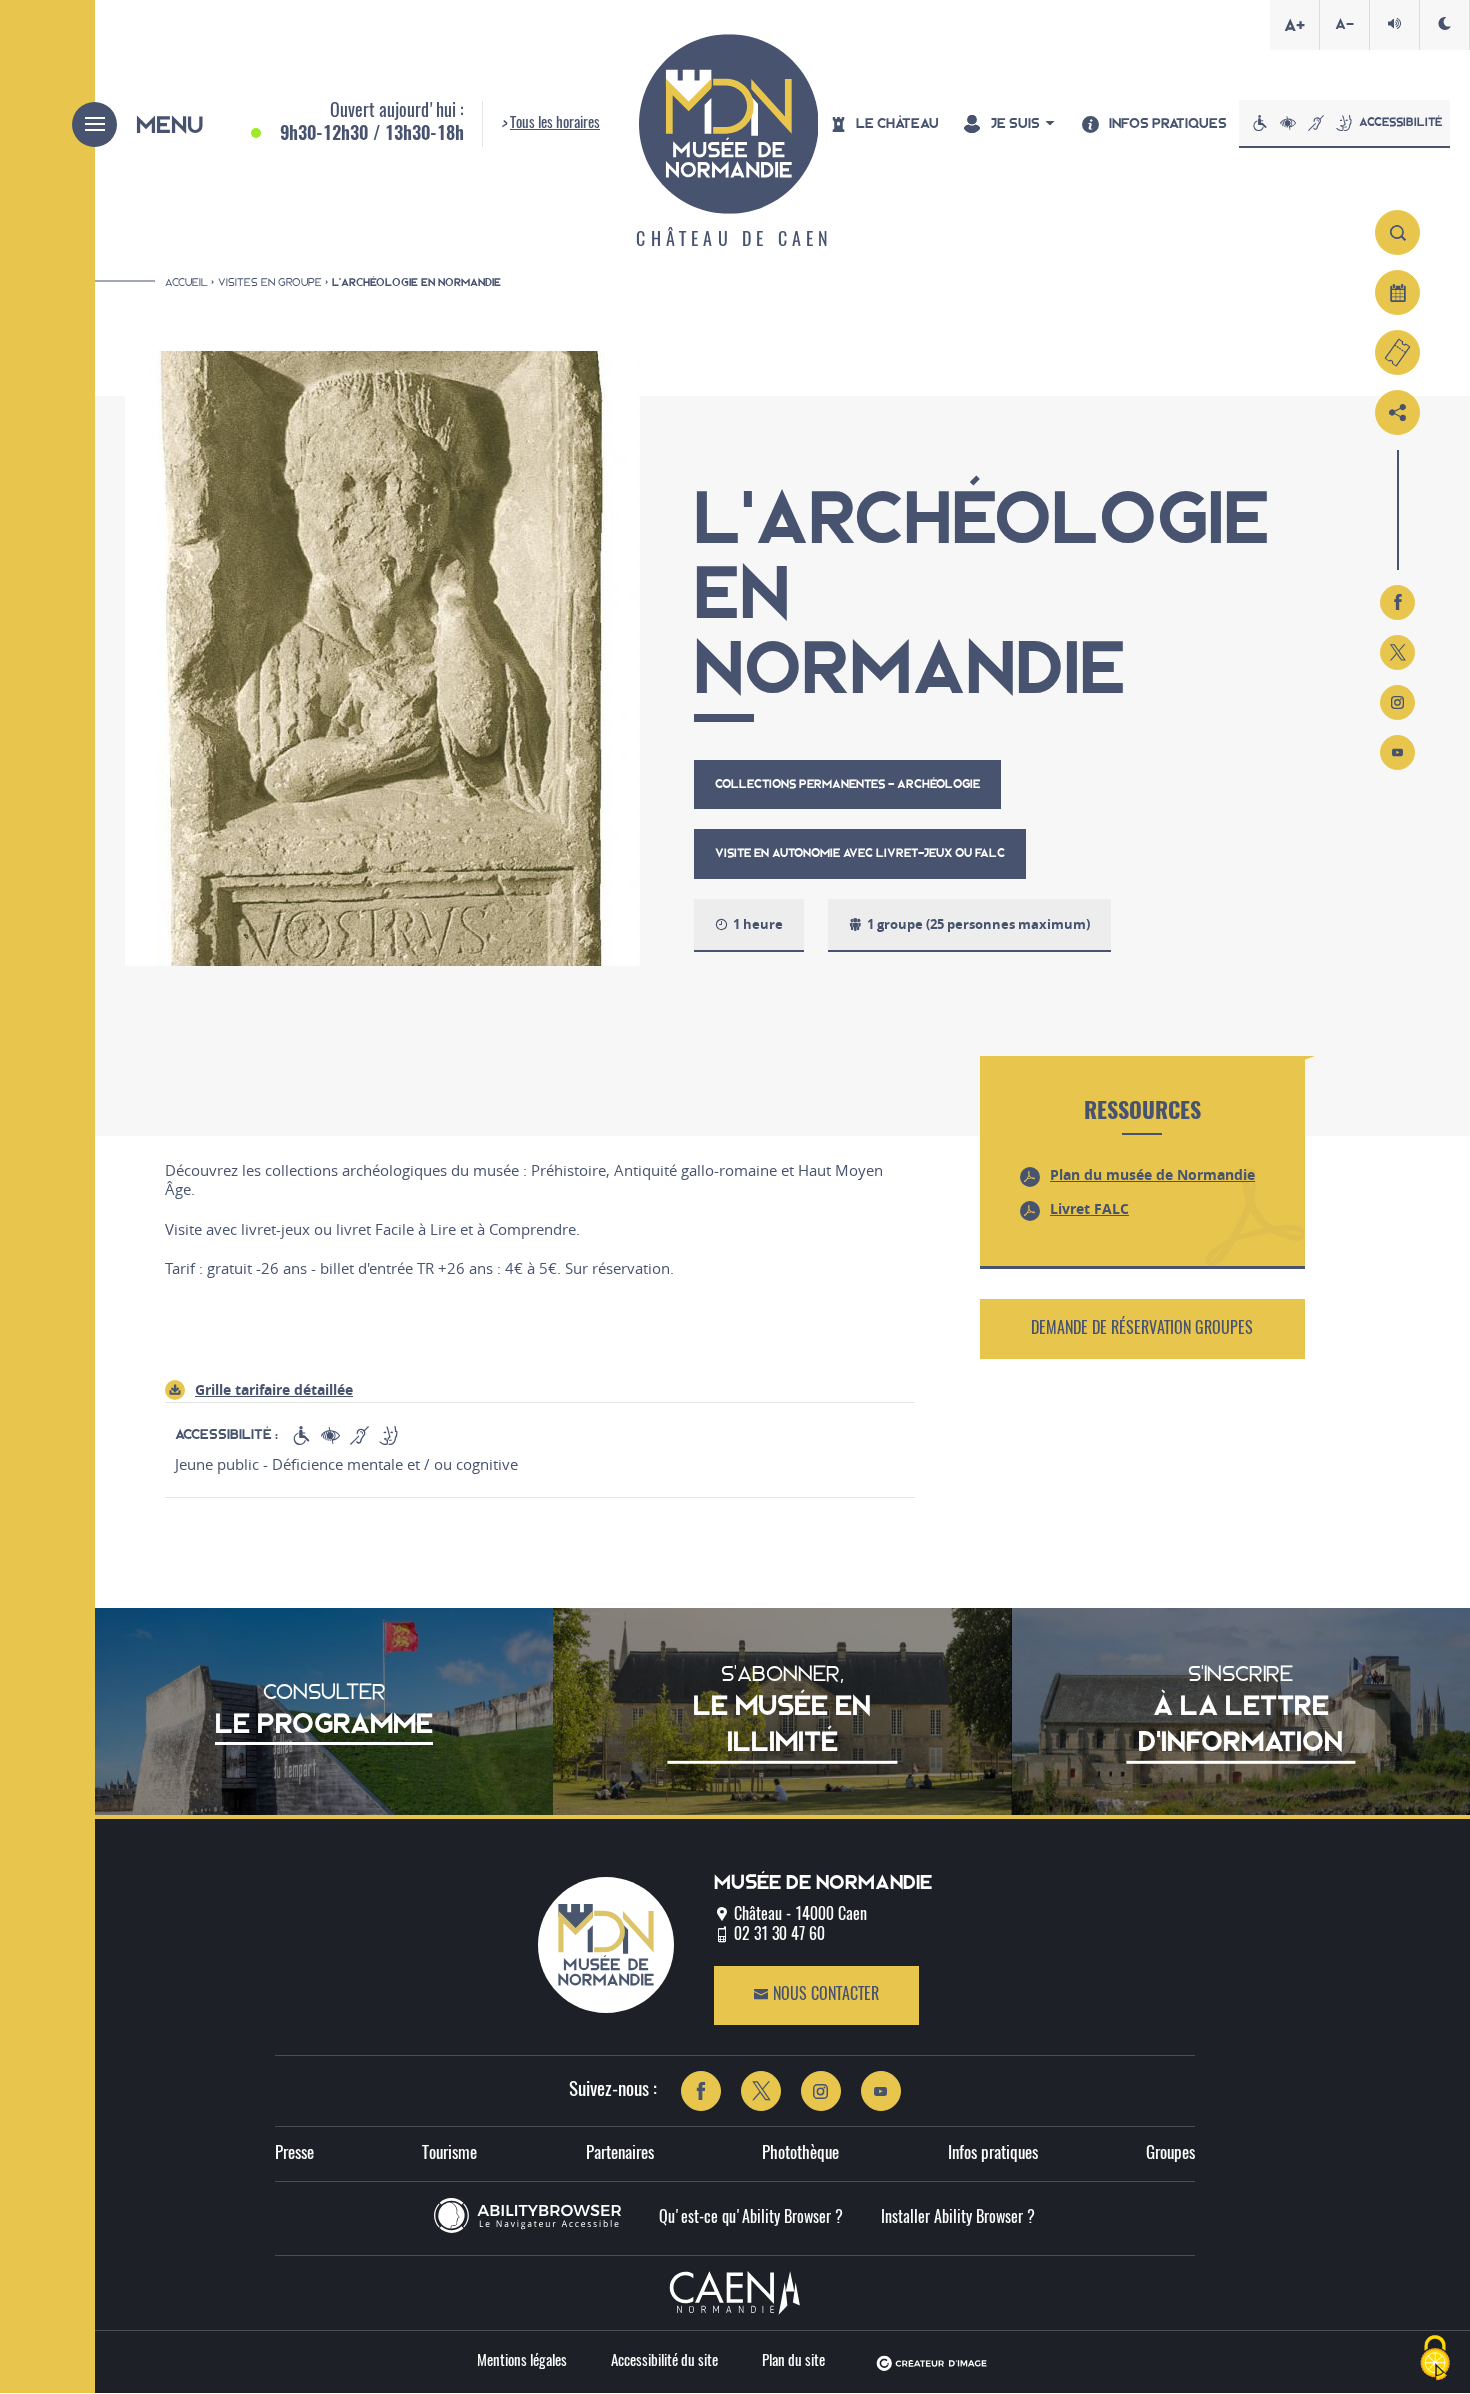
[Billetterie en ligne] (1397, 352)
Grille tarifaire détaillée (274, 1389)
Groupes (1170, 2153)
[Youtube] (1397, 752)
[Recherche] (1397, 232)
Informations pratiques (1131, 351)
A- (1344, 24)
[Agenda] (1397, 292)
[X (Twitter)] (1397, 652)
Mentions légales (522, 2361)
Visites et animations (906, 392)
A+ (1294, 25)
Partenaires (620, 2153)
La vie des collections (657, 392)
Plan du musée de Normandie (1152, 1174)
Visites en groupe (270, 282)
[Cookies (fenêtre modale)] (1435, 2359)
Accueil (186, 282)
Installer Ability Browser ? (958, 2218)
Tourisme (449, 2153)
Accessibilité (1400, 122)
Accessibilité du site (664, 2361)
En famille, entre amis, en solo (1158, 392)
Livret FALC (1089, 1208)
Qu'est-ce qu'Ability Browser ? (751, 2218)
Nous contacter (824, 1995)
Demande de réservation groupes (1142, 1329)
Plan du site (793, 2361)
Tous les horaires (555, 123)
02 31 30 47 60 (779, 1935)
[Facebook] (1397, 602)
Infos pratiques (993, 2153)
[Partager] (1397, 412)
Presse (294, 2153)
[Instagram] (1397, 702)
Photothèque (800, 2153)
